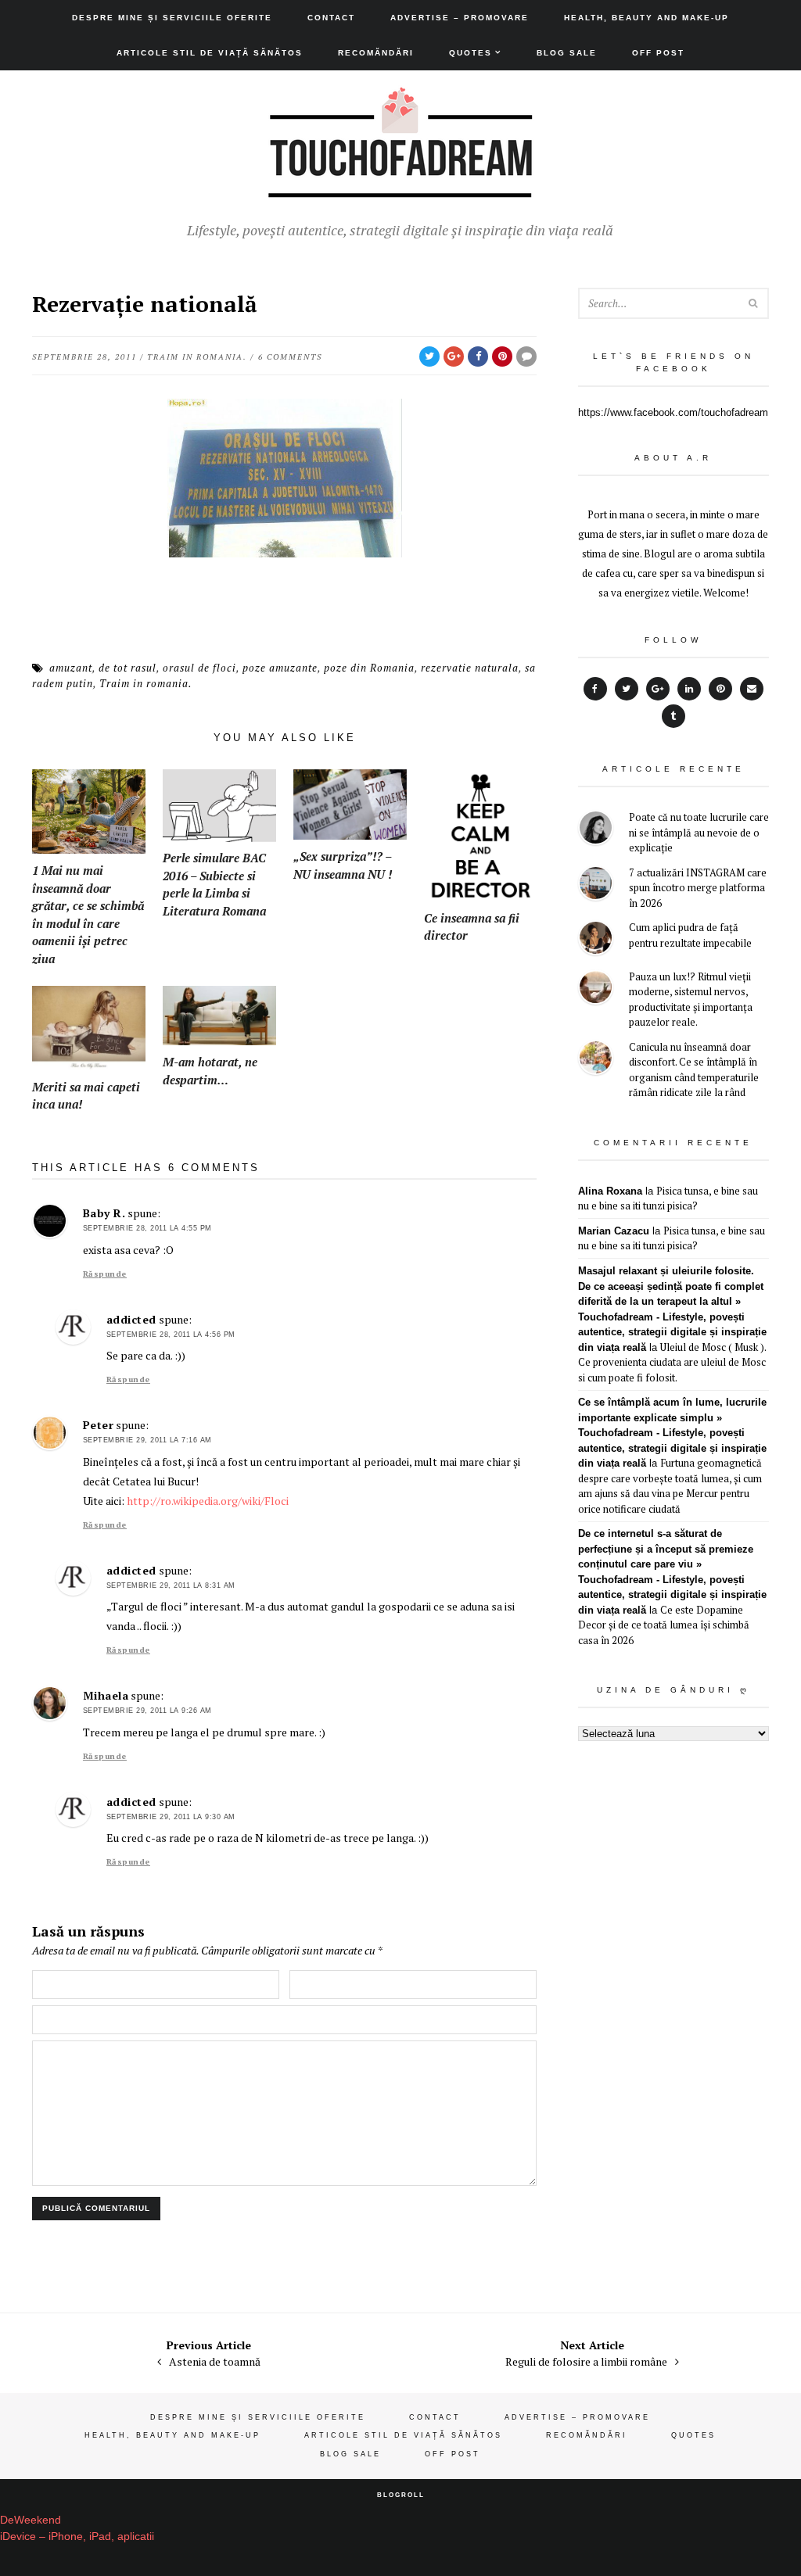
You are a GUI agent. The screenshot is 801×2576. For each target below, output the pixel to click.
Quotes (471, 53)
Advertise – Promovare (460, 18)
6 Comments (290, 357)
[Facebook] (595, 689)
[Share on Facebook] (478, 356)
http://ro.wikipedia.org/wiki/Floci (208, 1501)
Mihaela (106, 1695)
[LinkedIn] (689, 689)
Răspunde (105, 1274)
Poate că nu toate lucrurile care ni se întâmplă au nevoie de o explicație (699, 832)
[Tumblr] (673, 716)
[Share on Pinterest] (502, 356)
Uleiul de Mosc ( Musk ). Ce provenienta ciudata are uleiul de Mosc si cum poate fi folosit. (672, 1362)
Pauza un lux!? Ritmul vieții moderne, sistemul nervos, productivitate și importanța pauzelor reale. (691, 1000)
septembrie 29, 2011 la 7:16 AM (147, 1440)
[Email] (752, 689)
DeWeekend (31, 2520)
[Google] (658, 689)
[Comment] (526, 356)
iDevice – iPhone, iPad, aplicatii (77, 2536)
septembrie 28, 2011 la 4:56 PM (171, 1335)
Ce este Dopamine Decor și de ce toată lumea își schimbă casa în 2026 (664, 1625)
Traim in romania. (197, 357)
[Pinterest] (720, 689)
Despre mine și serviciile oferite (172, 18)
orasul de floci (199, 668)
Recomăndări (376, 53)
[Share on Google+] (454, 356)
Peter (99, 1425)
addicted (131, 1319)
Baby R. (104, 1213)
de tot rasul (128, 668)
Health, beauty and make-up (647, 18)
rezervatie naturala (470, 668)
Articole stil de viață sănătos (210, 53)
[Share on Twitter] (429, 356)
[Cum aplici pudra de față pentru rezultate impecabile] (596, 940)
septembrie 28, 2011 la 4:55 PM (147, 1228)
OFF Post (658, 53)
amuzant (71, 668)
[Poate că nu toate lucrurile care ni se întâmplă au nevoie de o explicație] (596, 830)
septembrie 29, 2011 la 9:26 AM (147, 1711)
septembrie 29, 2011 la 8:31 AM (171, 1585)
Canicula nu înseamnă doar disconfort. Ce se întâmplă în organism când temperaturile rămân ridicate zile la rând (694, 1070)
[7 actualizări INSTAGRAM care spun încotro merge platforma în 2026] (596, 885)
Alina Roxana (610, 1191)
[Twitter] (627, 689)
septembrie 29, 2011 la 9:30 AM (171, 1817)
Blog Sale (567, 53)
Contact (331, 18)
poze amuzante (280, 668)
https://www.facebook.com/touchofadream (673, 412)
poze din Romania (369, 668)
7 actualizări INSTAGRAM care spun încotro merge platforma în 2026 (698, 888)
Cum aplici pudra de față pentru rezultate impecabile (690, 935)
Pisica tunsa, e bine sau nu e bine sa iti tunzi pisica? (668, 1198)
